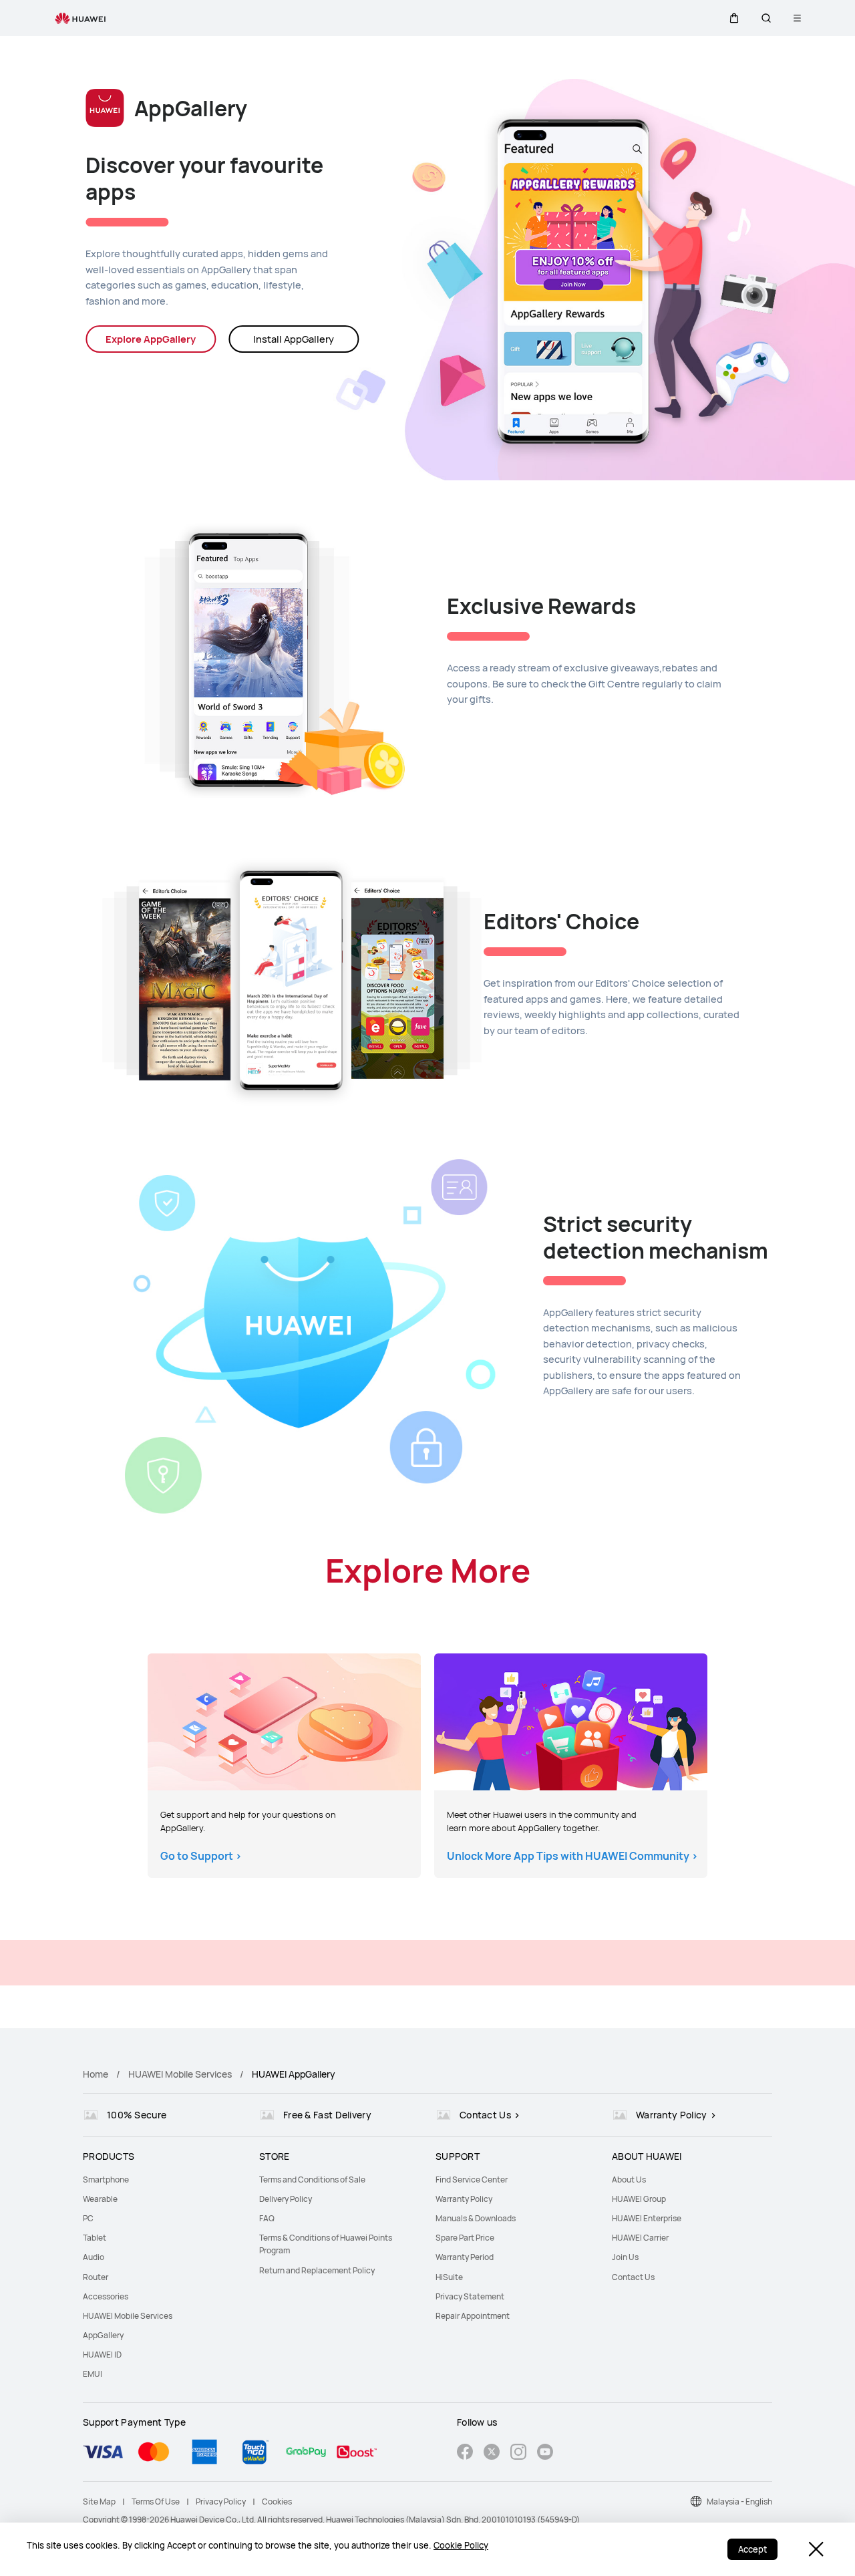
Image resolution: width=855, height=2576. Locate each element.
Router (96, 2277)
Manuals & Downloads (476, 2218)
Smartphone (106, 2180)
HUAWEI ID (102, 2355)
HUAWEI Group (639, 2199)
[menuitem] (163, 2180)
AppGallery (103, 2335)
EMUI (93, 2374)
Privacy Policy (221, 2502)
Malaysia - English (739, 2502)
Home (96, 2074)
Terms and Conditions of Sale (312, 2180)
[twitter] (492, 2453)
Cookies (277, 2502)
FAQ (267, 2218)
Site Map (99, 2502)
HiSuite (449, 2277)
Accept (752, 2549)
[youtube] (545, 2453)
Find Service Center (472, 2180)
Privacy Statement (470, 2296)
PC (88, 2218)
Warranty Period (465, 2257)
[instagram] (518, 2453)
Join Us (625, 2257)
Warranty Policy (464, 2199)
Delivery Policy (286, 2199)
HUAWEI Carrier (640, 2238)
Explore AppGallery (151, 339)
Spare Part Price (465, 2238)
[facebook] (465, 2453)
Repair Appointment (473, 2316)
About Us (629, 2180)
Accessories (106, 2296)
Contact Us (633, 2277)
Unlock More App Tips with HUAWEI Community (572, 1856)
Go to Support (201, 1856)
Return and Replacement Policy (317, 2270)
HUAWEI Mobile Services (180, 2074)
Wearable (100, 2199)
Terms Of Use (156, 2502)
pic (285, 1722)
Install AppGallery (294, 339)
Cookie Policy (461, 2545)
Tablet (95, 2238)
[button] (734, 18)
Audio (94, 2257)
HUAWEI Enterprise (647, 2218)
